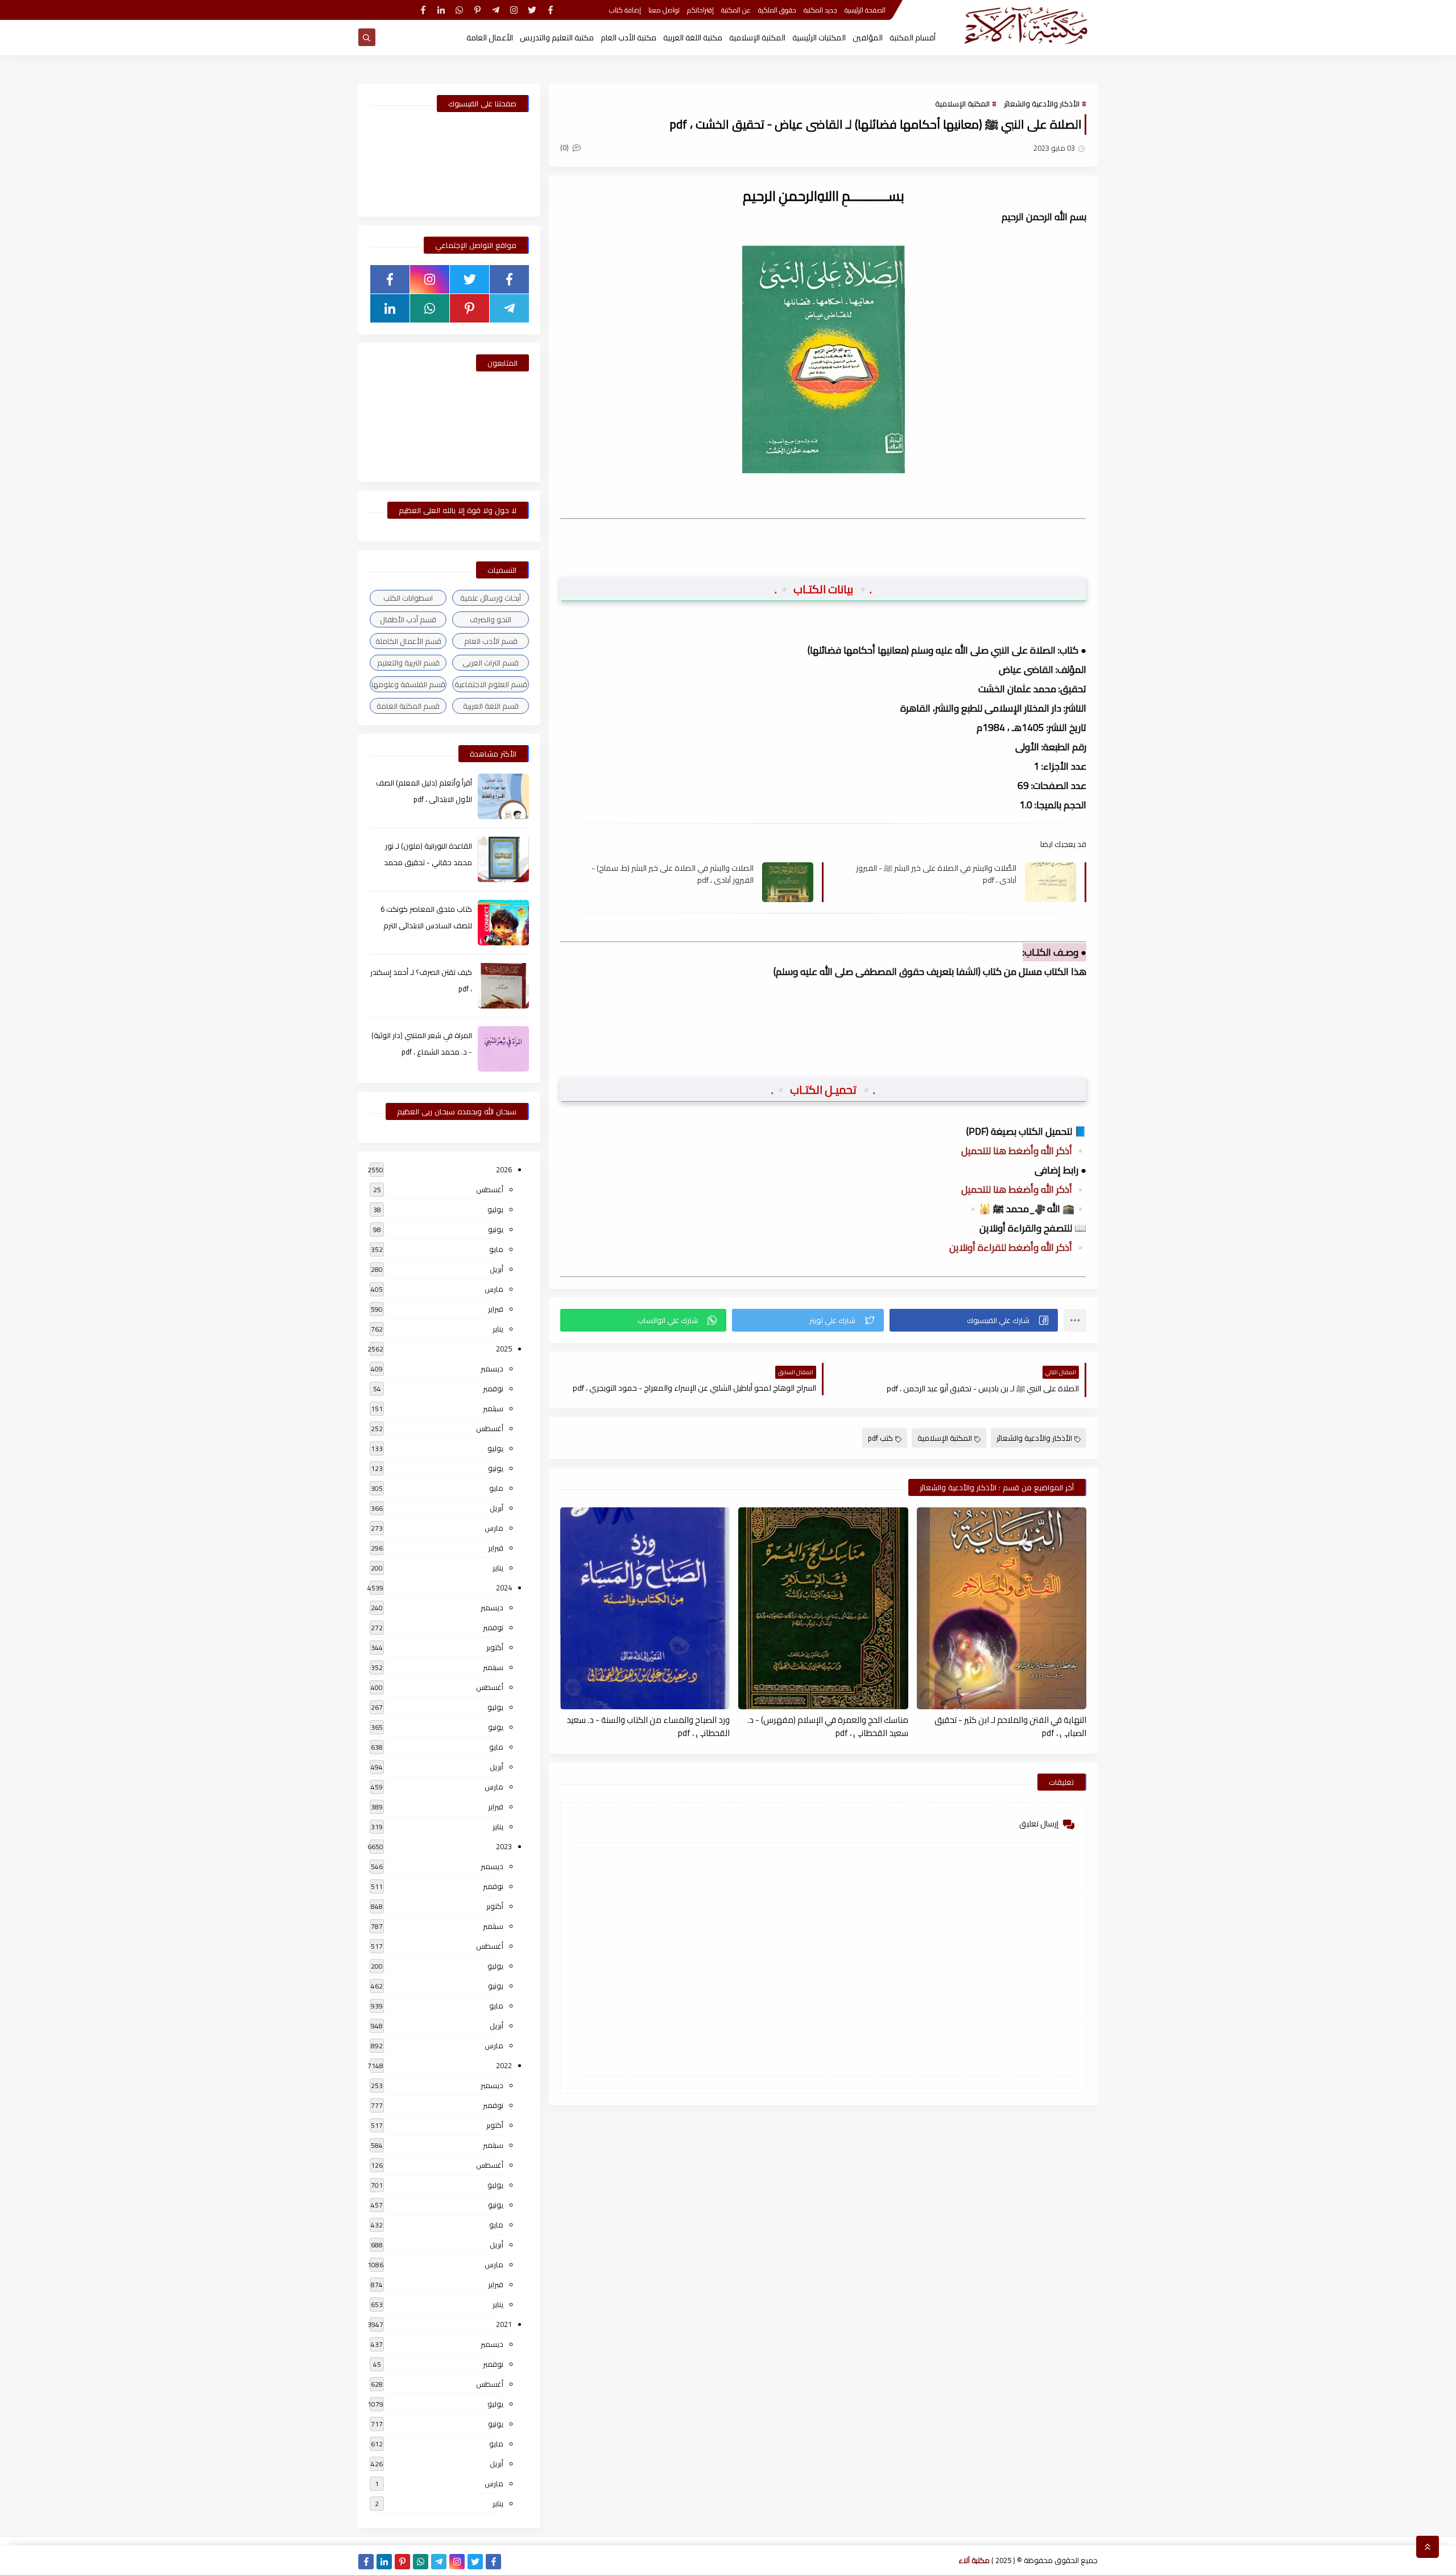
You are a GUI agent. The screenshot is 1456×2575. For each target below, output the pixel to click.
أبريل (497, 1269)
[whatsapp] (459, 10)
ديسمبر (492, 1369)
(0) (565, 147)
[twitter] (532, 10)
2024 (504, 1588)
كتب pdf (880, 1438)
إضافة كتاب (625, 10)
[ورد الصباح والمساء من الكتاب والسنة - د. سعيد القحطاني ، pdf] (645, 1608)
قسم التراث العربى (491, 663)
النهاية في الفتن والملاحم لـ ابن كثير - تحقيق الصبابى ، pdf (1010, 1726)
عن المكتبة (736, 10)
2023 (504, 1846)
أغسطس (490, 1189)
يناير (498, 1329)
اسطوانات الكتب (408, 598)
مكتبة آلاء (974, 2560)
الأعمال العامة (490, 38)
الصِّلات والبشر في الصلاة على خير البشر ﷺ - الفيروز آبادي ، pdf (936, 874)
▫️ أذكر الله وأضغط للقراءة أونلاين (1018, 1247)
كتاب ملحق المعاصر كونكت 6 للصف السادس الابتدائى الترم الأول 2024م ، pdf (426, 925)
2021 (504, 2324)
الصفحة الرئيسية (865, 10)
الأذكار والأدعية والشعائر (1042, 104)
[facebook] (550, 10)
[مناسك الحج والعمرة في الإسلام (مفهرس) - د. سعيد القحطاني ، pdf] (823, 1608)
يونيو (496, 1229)
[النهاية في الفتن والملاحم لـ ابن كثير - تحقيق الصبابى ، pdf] (1002, 1608)
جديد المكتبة (820, 10)
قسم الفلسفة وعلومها (408, 684)
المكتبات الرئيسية (819, 38)
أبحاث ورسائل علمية (491, 598)
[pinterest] (477, 10)
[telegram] (496, 10)
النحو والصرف (491, 619)
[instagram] (514, 10)
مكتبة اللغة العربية (693, 38)
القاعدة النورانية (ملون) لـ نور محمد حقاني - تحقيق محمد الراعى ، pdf (428, 862)
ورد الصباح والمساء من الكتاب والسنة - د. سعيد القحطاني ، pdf (648, 1726)
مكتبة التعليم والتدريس (557, 38)
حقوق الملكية (777, 10)
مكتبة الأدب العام (628, 38)
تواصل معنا (664, 10)
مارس (494, 1289)
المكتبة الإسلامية (757, 38)
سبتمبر (493, 1408)
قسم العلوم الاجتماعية (491, 684)
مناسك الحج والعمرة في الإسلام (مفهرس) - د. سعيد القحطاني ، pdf (828, 1726)
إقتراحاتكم (700, 10)
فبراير (496, 1309)
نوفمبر (493, 1388)
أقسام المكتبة (913, 38)
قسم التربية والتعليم (408, 663)
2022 (504, 2065)
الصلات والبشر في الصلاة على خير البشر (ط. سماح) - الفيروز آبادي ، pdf (673, 874)
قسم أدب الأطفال (408, 619)
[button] (974, 1320)
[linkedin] (441, 10)
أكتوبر (495, 1647)
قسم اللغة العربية (491, 706)
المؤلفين (868, 38)
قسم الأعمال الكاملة (408, 641)
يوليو (495, 1209)
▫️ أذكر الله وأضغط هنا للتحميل (1024, 1151)
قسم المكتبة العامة (408, 706)
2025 (504, 1349)
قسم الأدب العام (491, 641)
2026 (504, 1169)
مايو (496, 1249)
